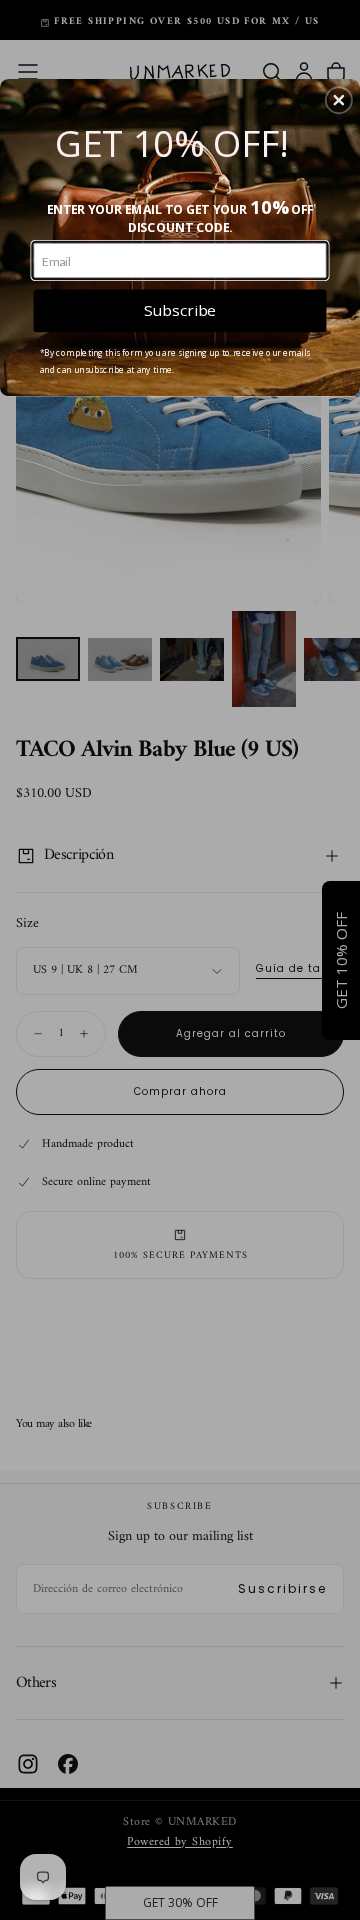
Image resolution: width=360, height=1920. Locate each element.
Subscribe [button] (180, 310)
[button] (339, 100)
